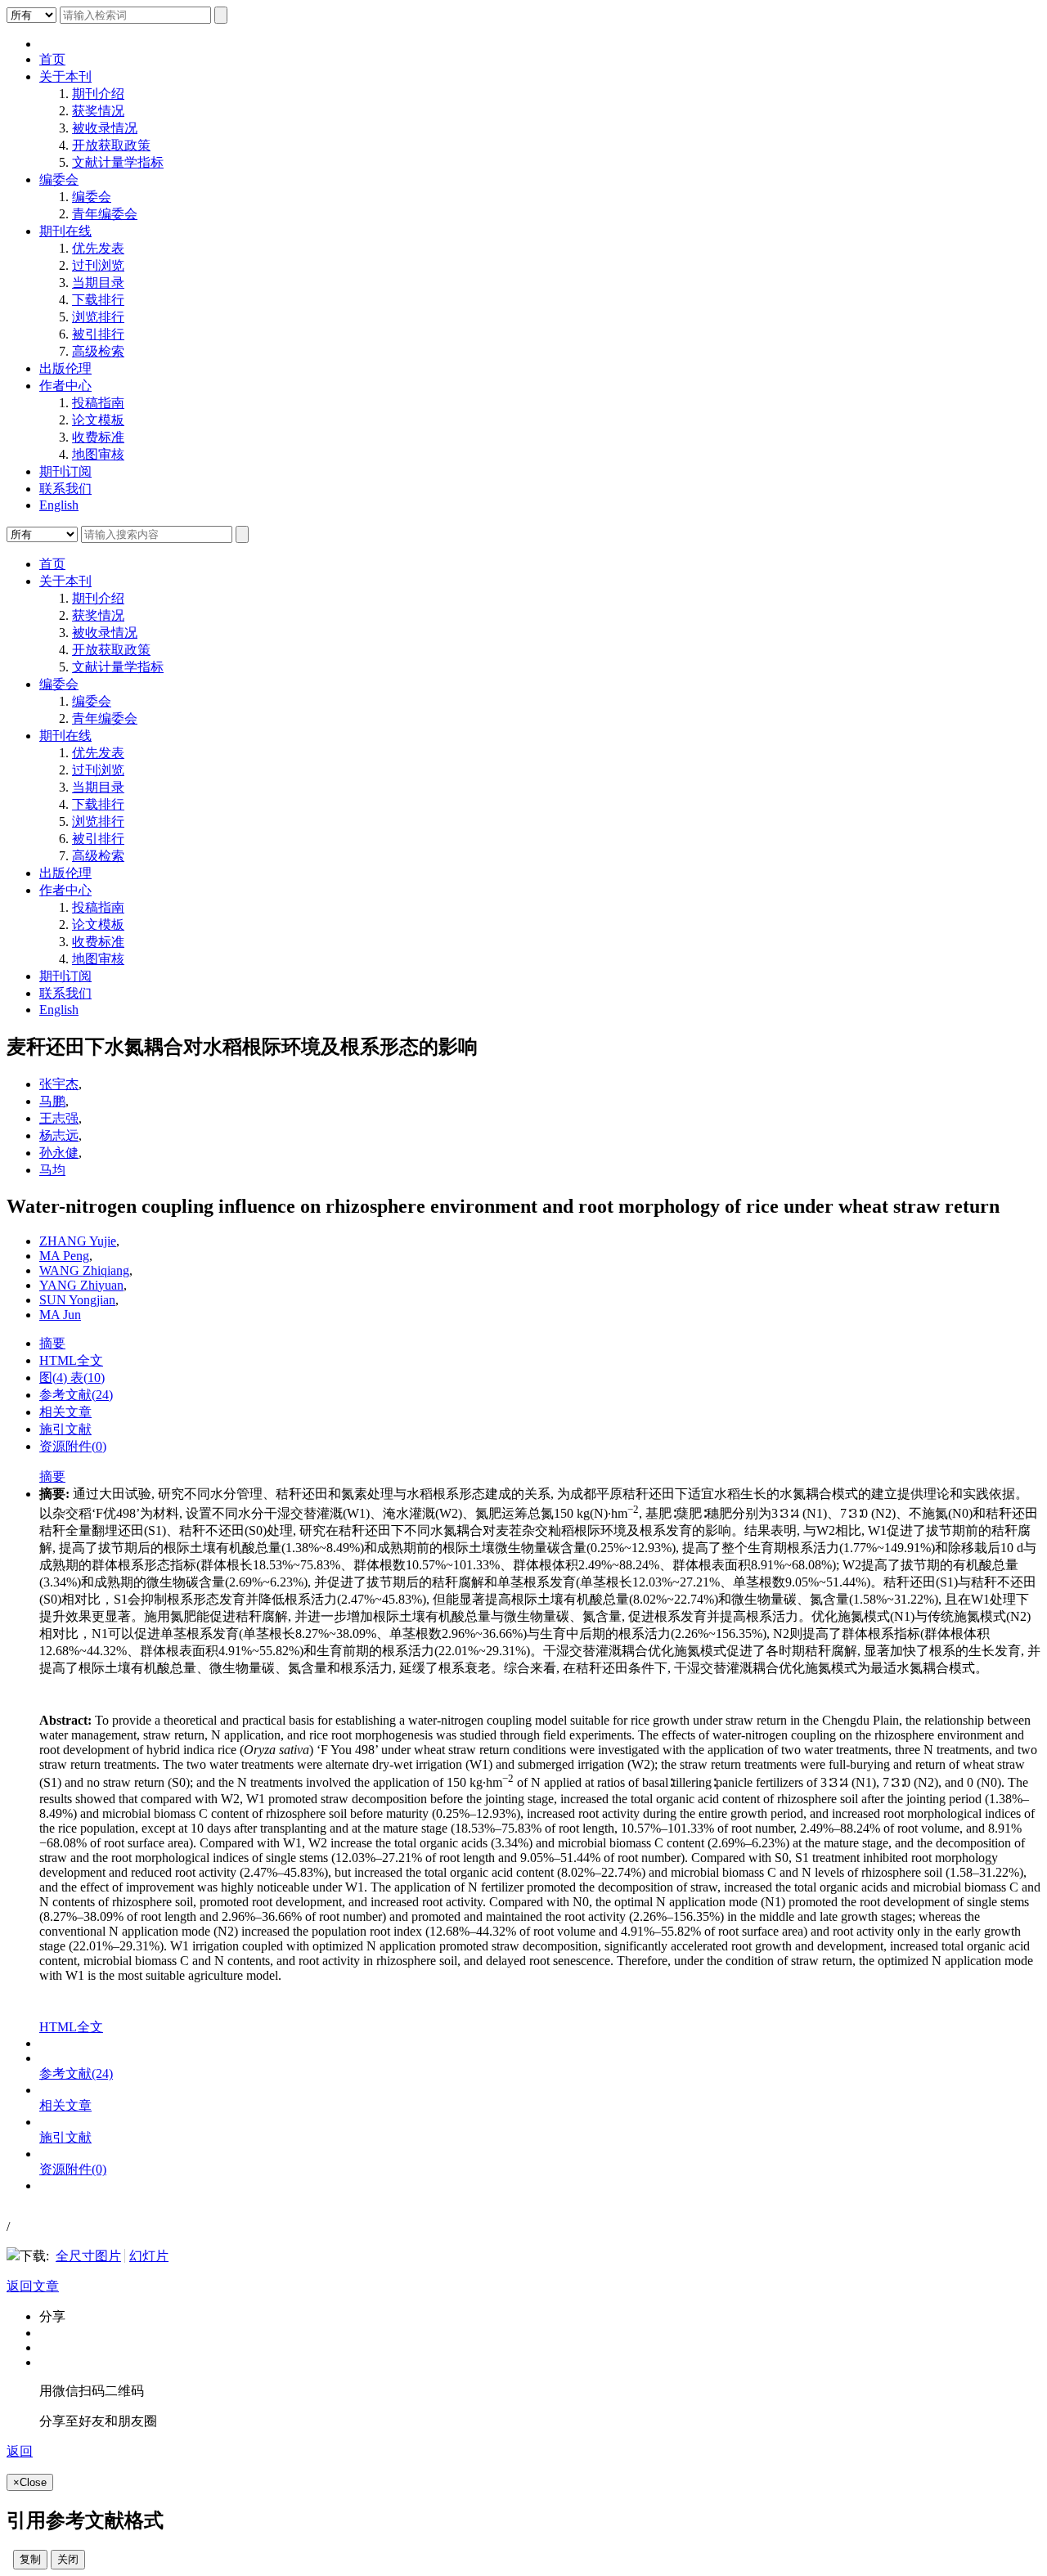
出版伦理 (65, 368)
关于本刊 (65, 76)
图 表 (72, 1378)
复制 (30, 2559)
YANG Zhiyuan (81, 1285)
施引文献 (65, 1429)
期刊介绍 (98, 94)
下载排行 (98, 300)
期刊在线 (65, 231)
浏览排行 (98, 317)
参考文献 (76, 1395)
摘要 (52, 1343)
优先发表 (98, 248)
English (59, 505)
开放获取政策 (111, 145)
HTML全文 (71, 1360)
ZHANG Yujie (78, 1241)
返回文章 (33, 2286)
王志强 (59, 1118)
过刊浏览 (98, 265)
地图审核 (98, 454)
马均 (52, 1170)
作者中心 (65, 386)
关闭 (68, 2559)
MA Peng (64, 1256)
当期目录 (98, 283)
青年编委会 (105, 214)
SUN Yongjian (77, 1300)
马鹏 (52, 1101)
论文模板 (98, 420)
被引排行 (98, 334)
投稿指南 (98, 403)
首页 (52, 59)
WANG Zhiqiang (84, 1270)
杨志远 (59, 1135)
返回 (20, 2451)
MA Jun (60, 1315)
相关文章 (65, 1412)
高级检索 (98, 351)
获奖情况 (98, 111)
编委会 (59, 180)
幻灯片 (149, 2256)
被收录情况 (105, 128)
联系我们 (65, 489)
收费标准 (98, 437)
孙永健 (59, 1153)
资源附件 (73, 1446)
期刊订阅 (65, 471)
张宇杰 (59, 1084)
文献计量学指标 (118, 162)
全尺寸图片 (88, 2256)
